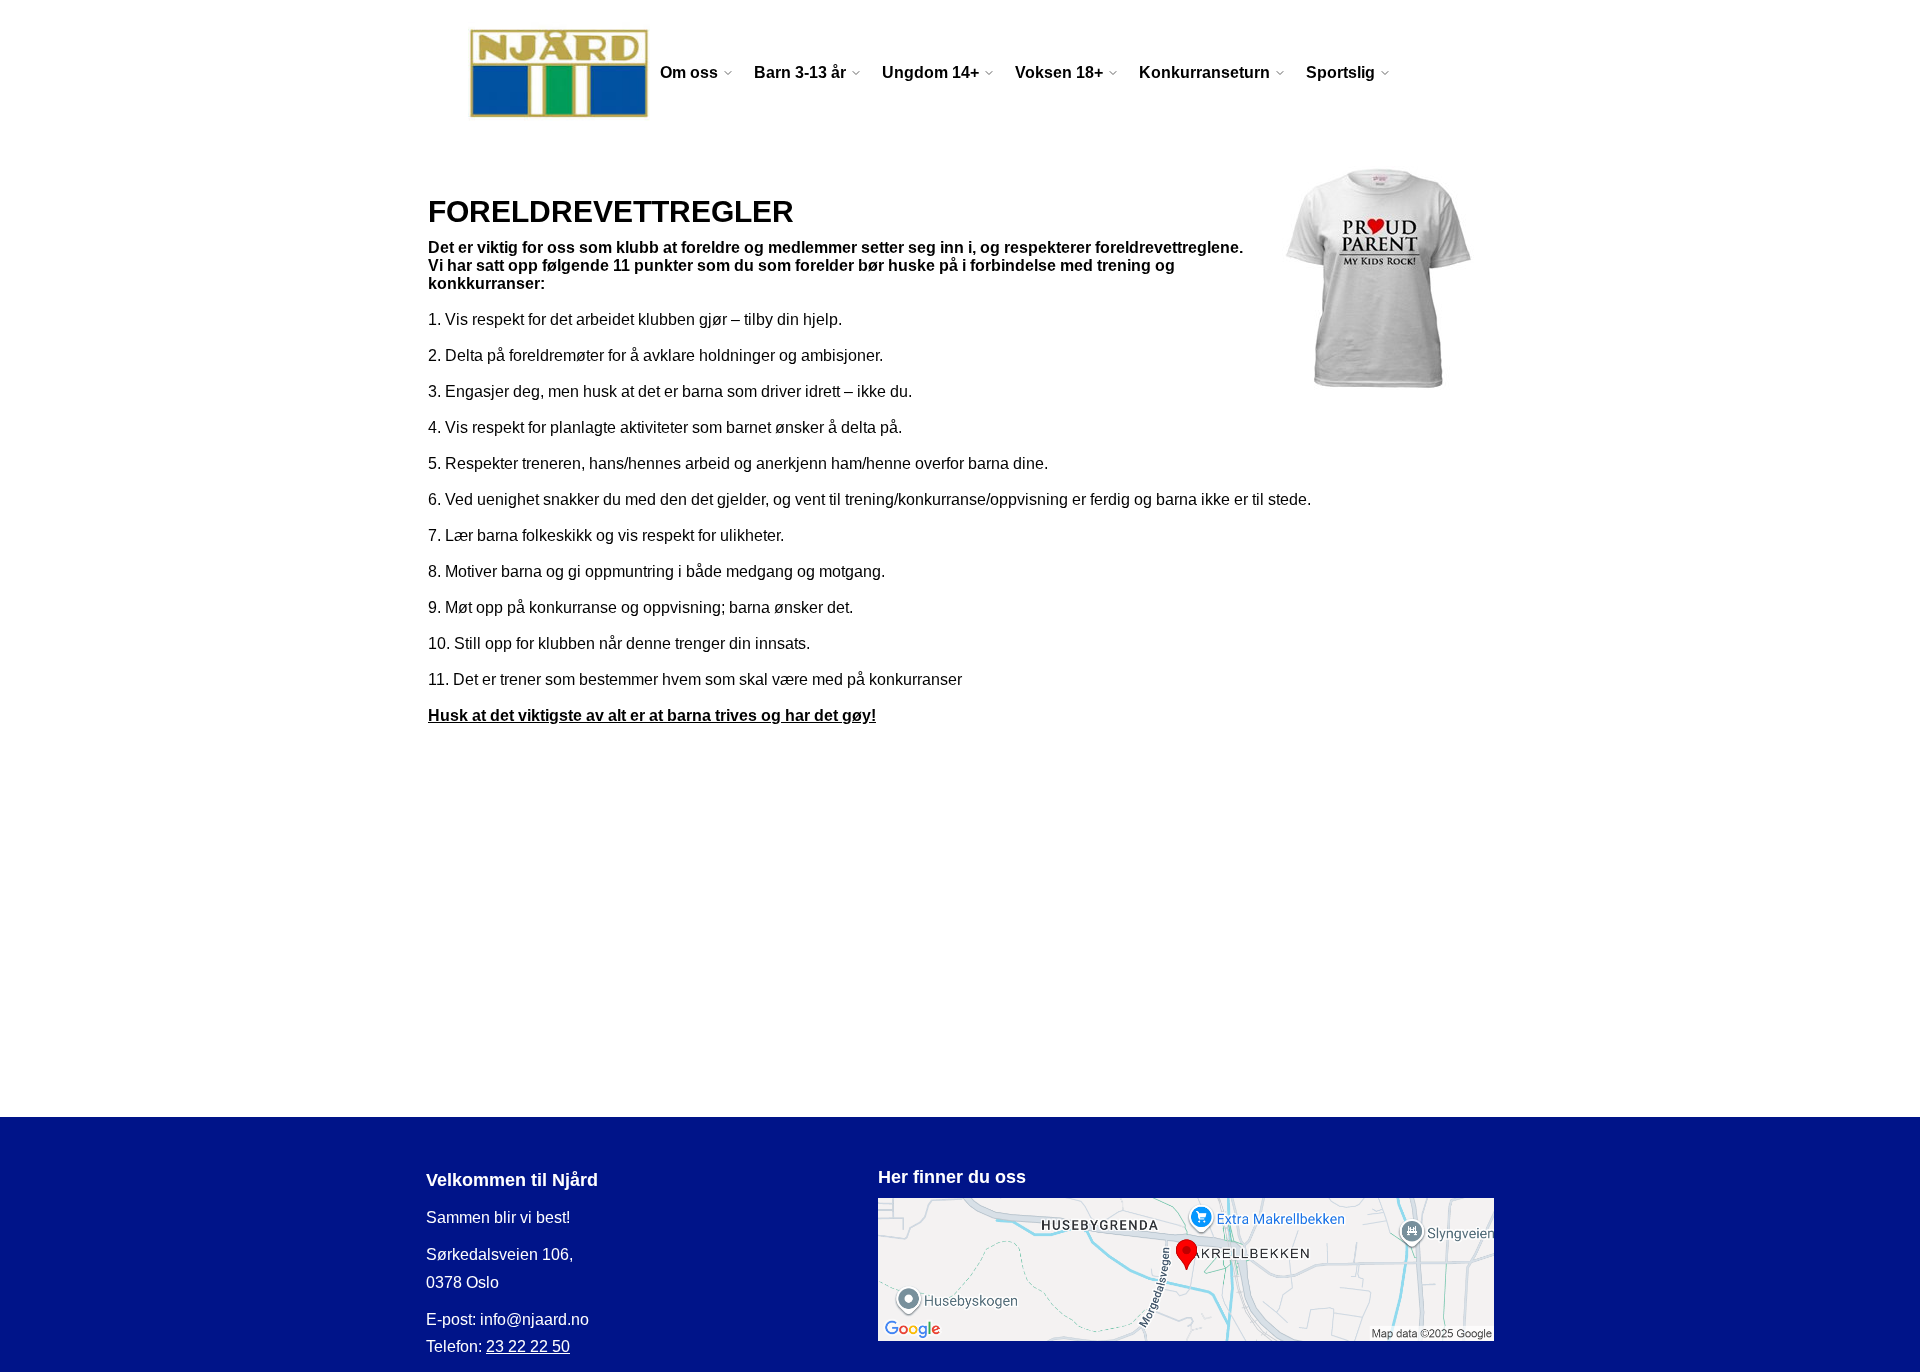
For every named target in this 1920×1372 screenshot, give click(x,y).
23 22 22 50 (528, 1346)
